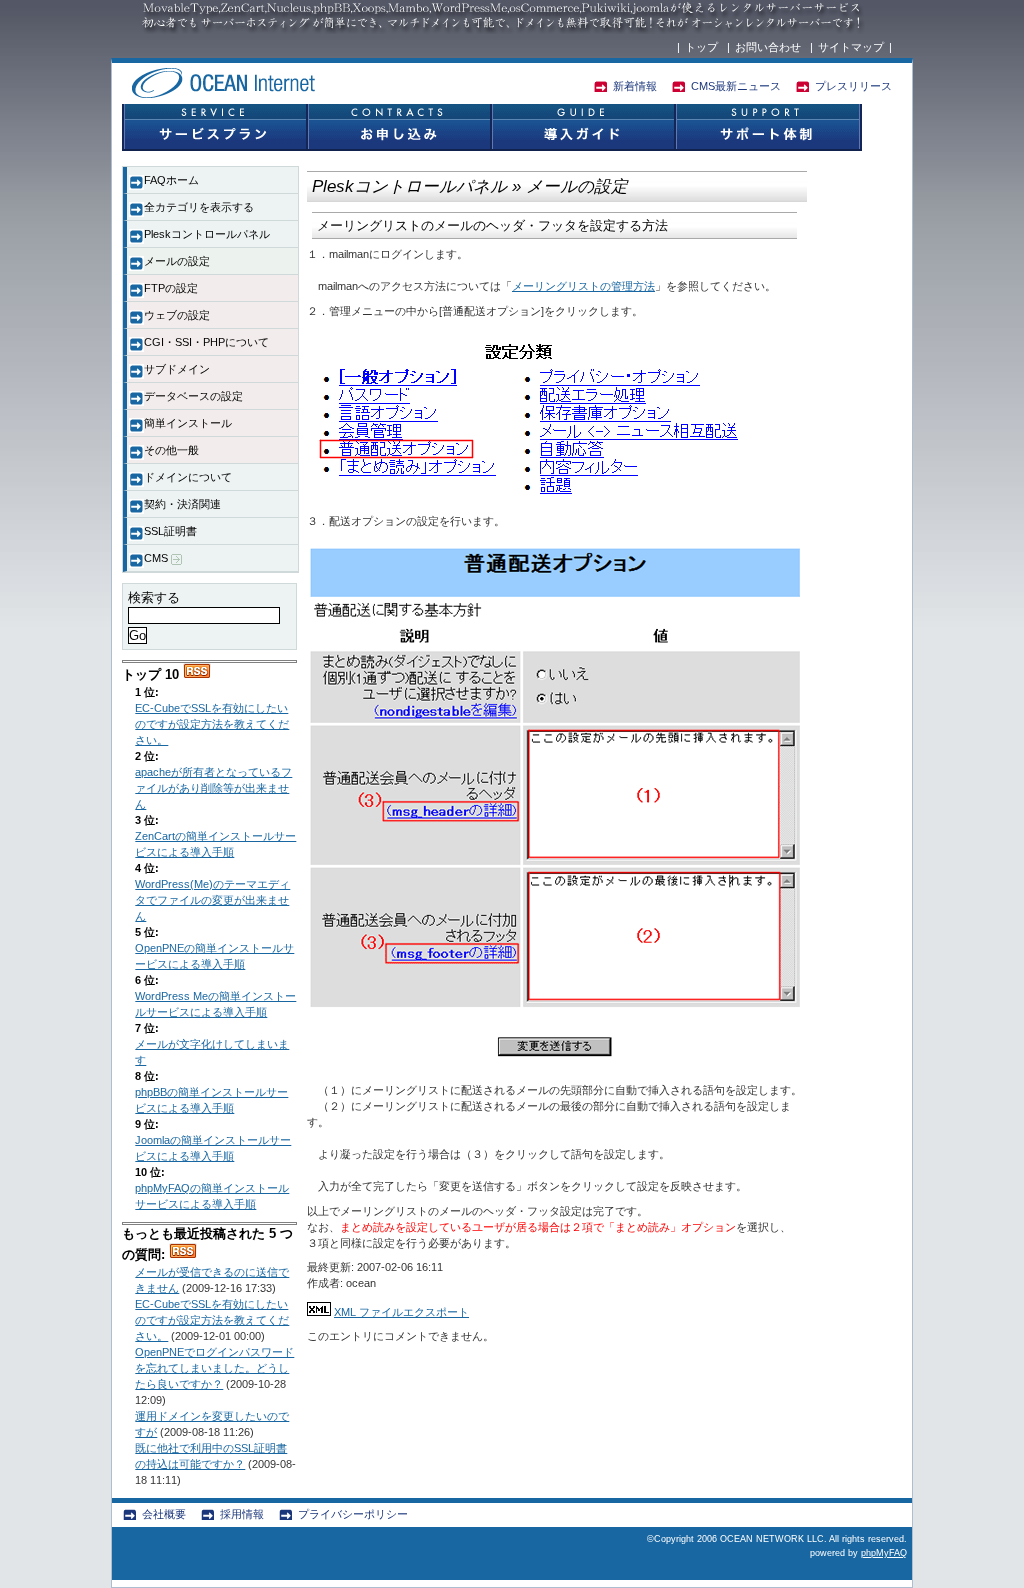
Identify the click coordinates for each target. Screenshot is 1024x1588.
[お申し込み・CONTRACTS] (398, 127)
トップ (701, 47)
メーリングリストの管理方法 (583, 286)
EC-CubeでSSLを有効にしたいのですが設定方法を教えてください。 (212, 724)
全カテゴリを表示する (199, 207)
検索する (154, 597)
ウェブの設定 (177, 315)
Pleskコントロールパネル (207, 234)
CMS (157, 558)
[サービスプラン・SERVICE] (214, 127)
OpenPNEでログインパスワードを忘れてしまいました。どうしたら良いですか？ (214, 1368)
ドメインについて (188, 477)
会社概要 (164, 1514)
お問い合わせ (768, 47)
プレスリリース (853, 86)
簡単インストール (188, 423)
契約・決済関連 (182, 504)
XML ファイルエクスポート (401, 1312)
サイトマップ (851, 47)
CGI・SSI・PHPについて (206, 342)
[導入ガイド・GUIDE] (582, 127)
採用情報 (242, 1514)
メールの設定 (177, 261)
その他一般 (171, 450)
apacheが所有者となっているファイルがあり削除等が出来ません (213, 788)
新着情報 (635, 86)
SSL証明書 (170, 531)
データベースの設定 (193, 396)
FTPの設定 (171, 288)
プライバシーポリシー (353, 1514)
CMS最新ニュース (736, 86)
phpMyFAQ (884, 1553)
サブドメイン (177, 369)
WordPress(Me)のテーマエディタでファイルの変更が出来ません (212, 900)
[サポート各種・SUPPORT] (768, 127)
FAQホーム (171, 180)
